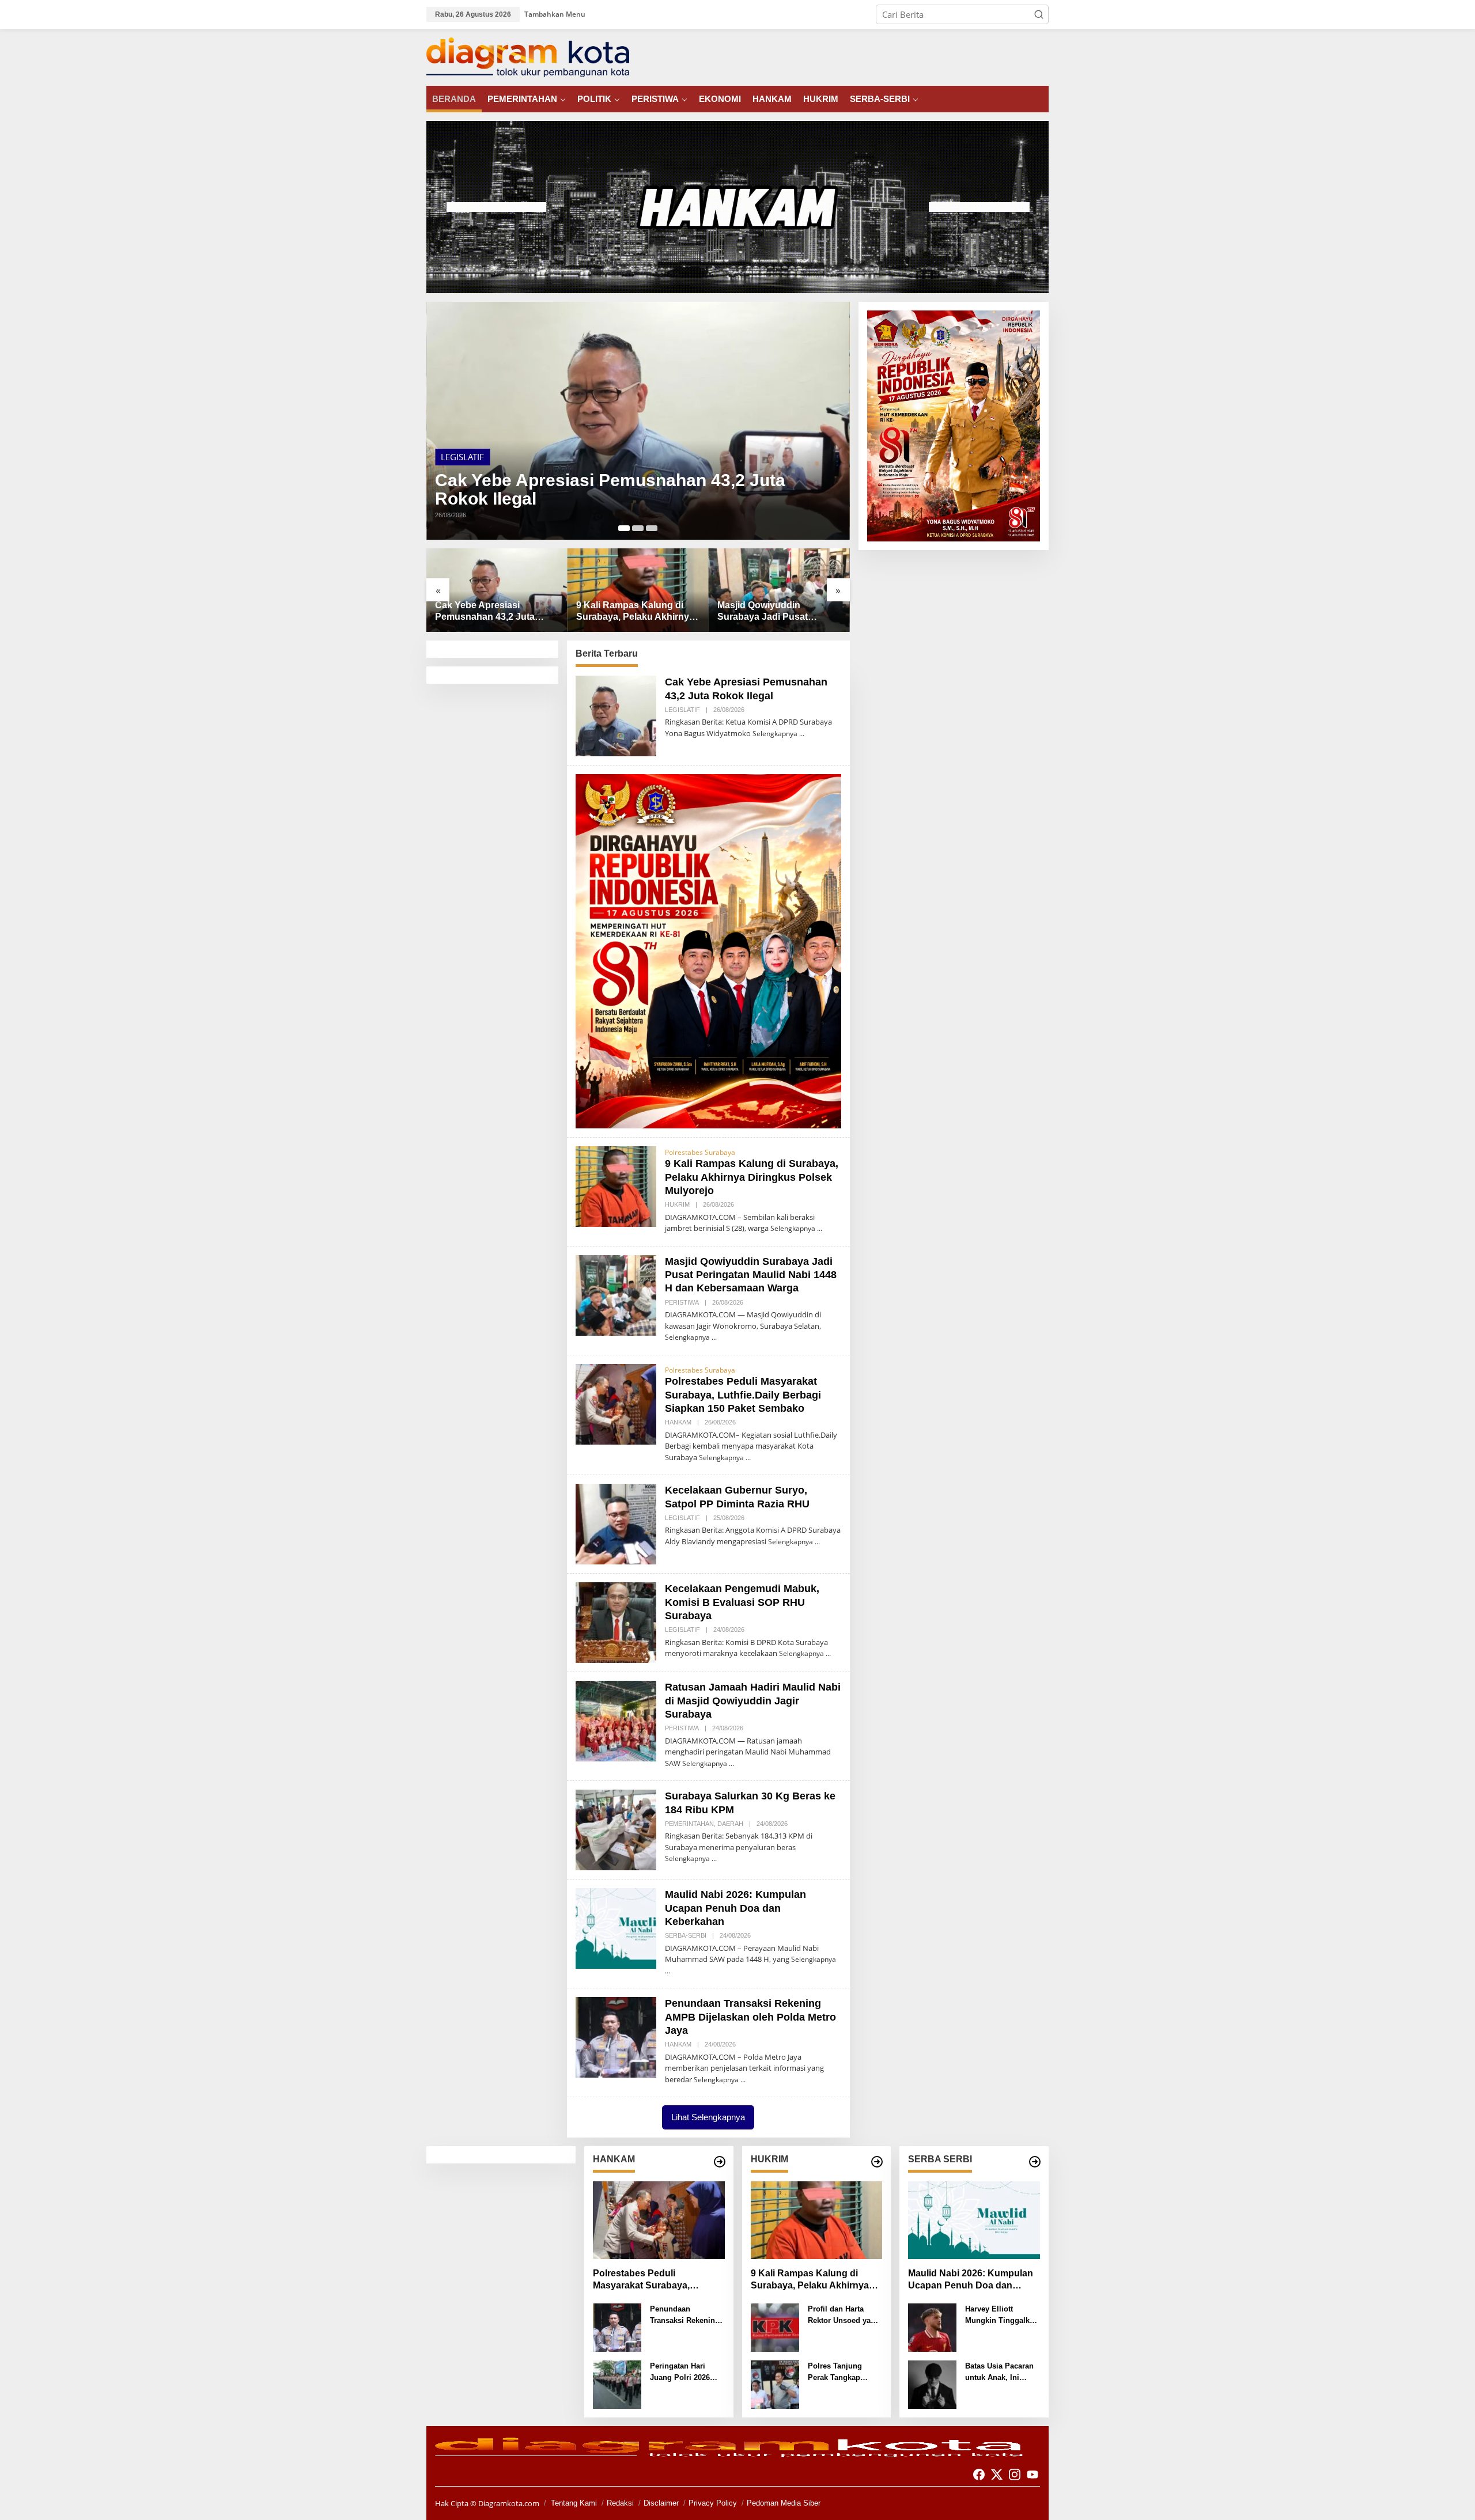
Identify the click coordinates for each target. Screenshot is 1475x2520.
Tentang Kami (574, 2503)
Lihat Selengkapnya (708, 2117)
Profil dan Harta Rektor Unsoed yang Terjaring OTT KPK (844, 2315)
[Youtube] (1032, 2474)
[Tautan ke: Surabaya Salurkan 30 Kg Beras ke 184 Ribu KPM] (616, 1829)
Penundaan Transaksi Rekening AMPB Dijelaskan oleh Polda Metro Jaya (750, 2017)
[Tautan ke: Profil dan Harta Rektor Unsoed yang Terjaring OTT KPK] (775, 2326)
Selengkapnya (775, 734)
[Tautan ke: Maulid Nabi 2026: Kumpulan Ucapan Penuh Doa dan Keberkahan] (616, 1927)
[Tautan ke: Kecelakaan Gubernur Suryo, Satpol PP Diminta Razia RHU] (616, 1523)
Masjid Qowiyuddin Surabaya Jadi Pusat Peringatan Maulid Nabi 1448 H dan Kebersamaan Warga (632, 612)
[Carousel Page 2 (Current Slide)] (638, 528)
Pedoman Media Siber (784, 2503)
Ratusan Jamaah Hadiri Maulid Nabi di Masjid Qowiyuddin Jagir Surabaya (753, 1701)
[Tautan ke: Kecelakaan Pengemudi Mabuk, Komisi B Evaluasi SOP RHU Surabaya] (616, 1621)
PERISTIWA (682, 1302)
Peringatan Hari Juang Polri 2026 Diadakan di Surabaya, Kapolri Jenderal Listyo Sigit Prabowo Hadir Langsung (687, 2372)
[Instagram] (1015, 2474)
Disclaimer (661, 2503)
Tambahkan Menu (555, 14)
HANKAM (678, 1422)
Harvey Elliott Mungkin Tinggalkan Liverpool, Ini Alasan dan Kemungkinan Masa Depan (1002, 2315)
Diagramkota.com (508, 2503)
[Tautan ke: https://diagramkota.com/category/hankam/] (720, 2162)
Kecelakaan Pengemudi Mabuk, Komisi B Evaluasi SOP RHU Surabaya (742, 1602)
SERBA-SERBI (686, 1935)
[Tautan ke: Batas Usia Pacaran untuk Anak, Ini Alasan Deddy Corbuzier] (932, 2383)
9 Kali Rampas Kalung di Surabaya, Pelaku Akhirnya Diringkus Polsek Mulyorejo (610, 478)
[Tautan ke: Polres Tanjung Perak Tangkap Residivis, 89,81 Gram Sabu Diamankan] (775, 2383)
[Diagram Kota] (528, 56)
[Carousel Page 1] (624, 528)
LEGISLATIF (682, 710)
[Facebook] (979, 2474)
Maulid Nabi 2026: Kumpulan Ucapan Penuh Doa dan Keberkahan (735, 1908)
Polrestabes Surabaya (700, 1152)
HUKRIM (457, 445)
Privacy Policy (713, 2503)
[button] (1039, 14)
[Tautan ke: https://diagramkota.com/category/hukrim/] (877, 2162)
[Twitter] (997, 2474)
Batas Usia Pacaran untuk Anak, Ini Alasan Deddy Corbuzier (999, 2372)
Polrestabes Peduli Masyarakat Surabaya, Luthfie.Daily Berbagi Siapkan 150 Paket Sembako (766, 612)
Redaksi (620, 2503)
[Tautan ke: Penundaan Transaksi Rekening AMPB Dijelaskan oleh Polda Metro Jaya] (616, 2036)
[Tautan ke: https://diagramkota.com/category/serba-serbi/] (1035, 2162)
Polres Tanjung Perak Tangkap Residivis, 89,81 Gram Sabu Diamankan (836, 2372)
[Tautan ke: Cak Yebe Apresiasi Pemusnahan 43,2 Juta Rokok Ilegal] (616, 715)
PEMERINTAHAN (689, 1824)
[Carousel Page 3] (652, 528)
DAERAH (730, 1824)
